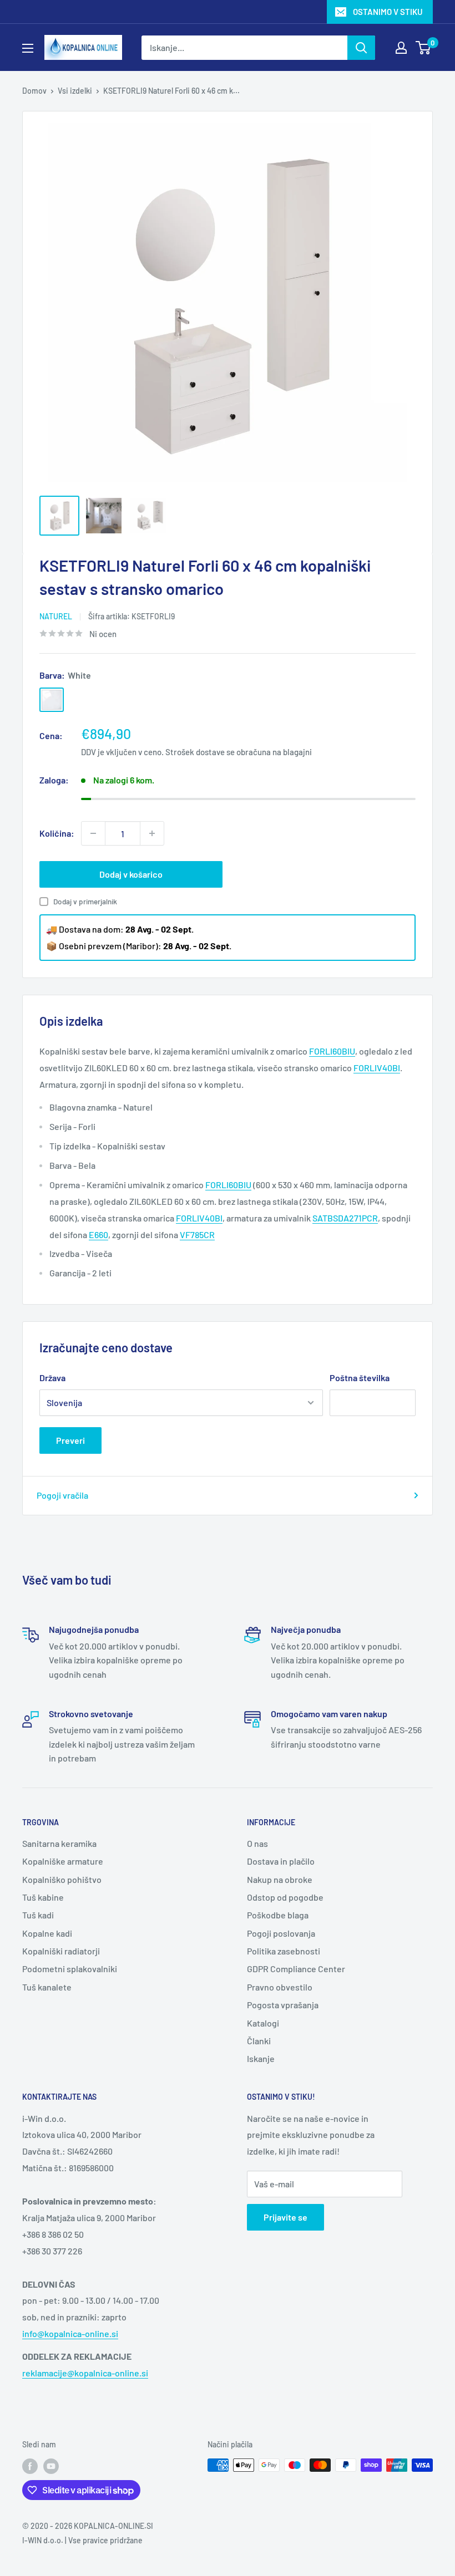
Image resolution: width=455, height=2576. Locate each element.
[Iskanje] (361, 48)
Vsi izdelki (75, 91)
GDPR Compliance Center (296, 1969)
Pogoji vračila (62, 1495)
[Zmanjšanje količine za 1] (93, 833)
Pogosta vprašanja (283, 2005)
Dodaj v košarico (131, 874)
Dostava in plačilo (281, 1861)
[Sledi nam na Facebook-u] (30, 2466)
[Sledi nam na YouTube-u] (51, 2466)
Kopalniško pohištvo (62, 1879)
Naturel (56, 616)
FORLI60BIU (228, 1185)
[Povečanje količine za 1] (152, 833)
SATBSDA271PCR (345, 1218)
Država (52, 1378)
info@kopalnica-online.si (70, 2333)
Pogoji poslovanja (281, 1933)
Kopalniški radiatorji (61, 1951)
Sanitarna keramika (59, 1843)
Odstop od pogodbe (285, 1897)
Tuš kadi (38, 1915)
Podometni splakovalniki (70, 1969)
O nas (257, 1843)
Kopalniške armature (63, 1861)
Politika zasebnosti (284, 1951)
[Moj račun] (401, 48)
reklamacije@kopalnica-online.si (85, 2373)
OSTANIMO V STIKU (388, 12)
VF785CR (197, 1234)
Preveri (70, 1440)
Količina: (57, 833)
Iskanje (261, 2058)
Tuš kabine (43, 1897)
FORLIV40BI (199, 1218)
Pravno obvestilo (280, 1987)
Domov (34, 91)
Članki (259, 2041)
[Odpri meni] (28, 48)
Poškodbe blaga (278, 1915)
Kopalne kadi (47, 1933)
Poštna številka (360, 1378)
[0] (424, 48)
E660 (98, 1234)
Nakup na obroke (280, 1879)
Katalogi (263, 2023)
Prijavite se (285, 2217)
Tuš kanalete (47, 1987)
